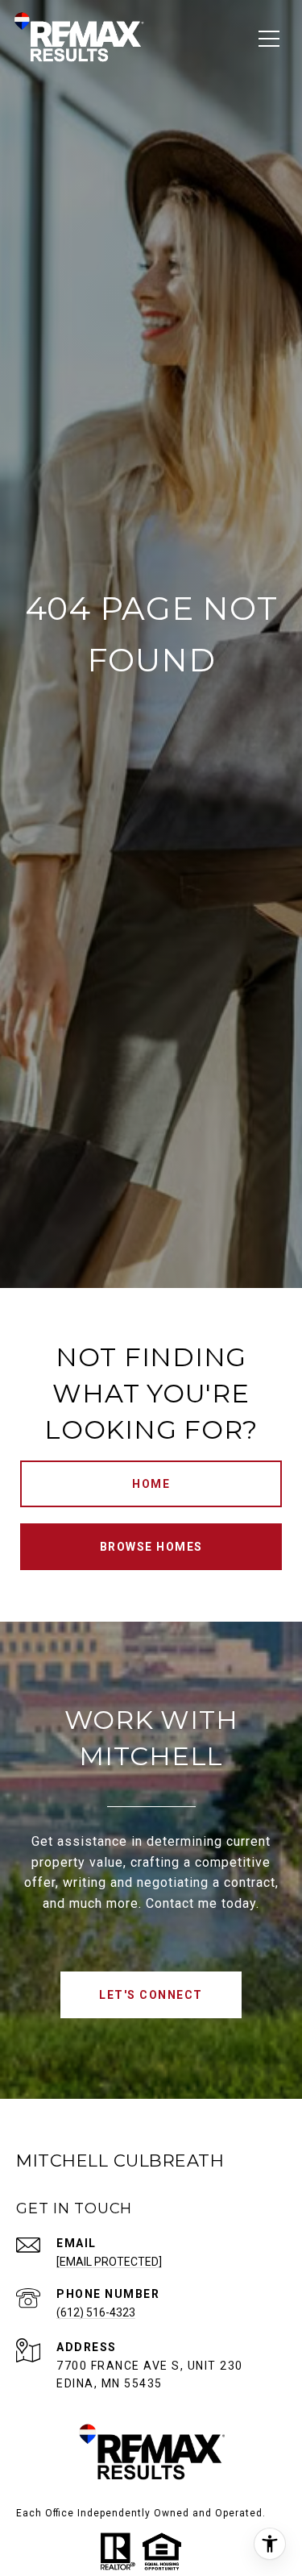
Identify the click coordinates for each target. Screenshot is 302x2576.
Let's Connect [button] (151, 1995)
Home (151, 1484)
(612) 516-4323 (96, 2312)
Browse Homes (151, 1547)
